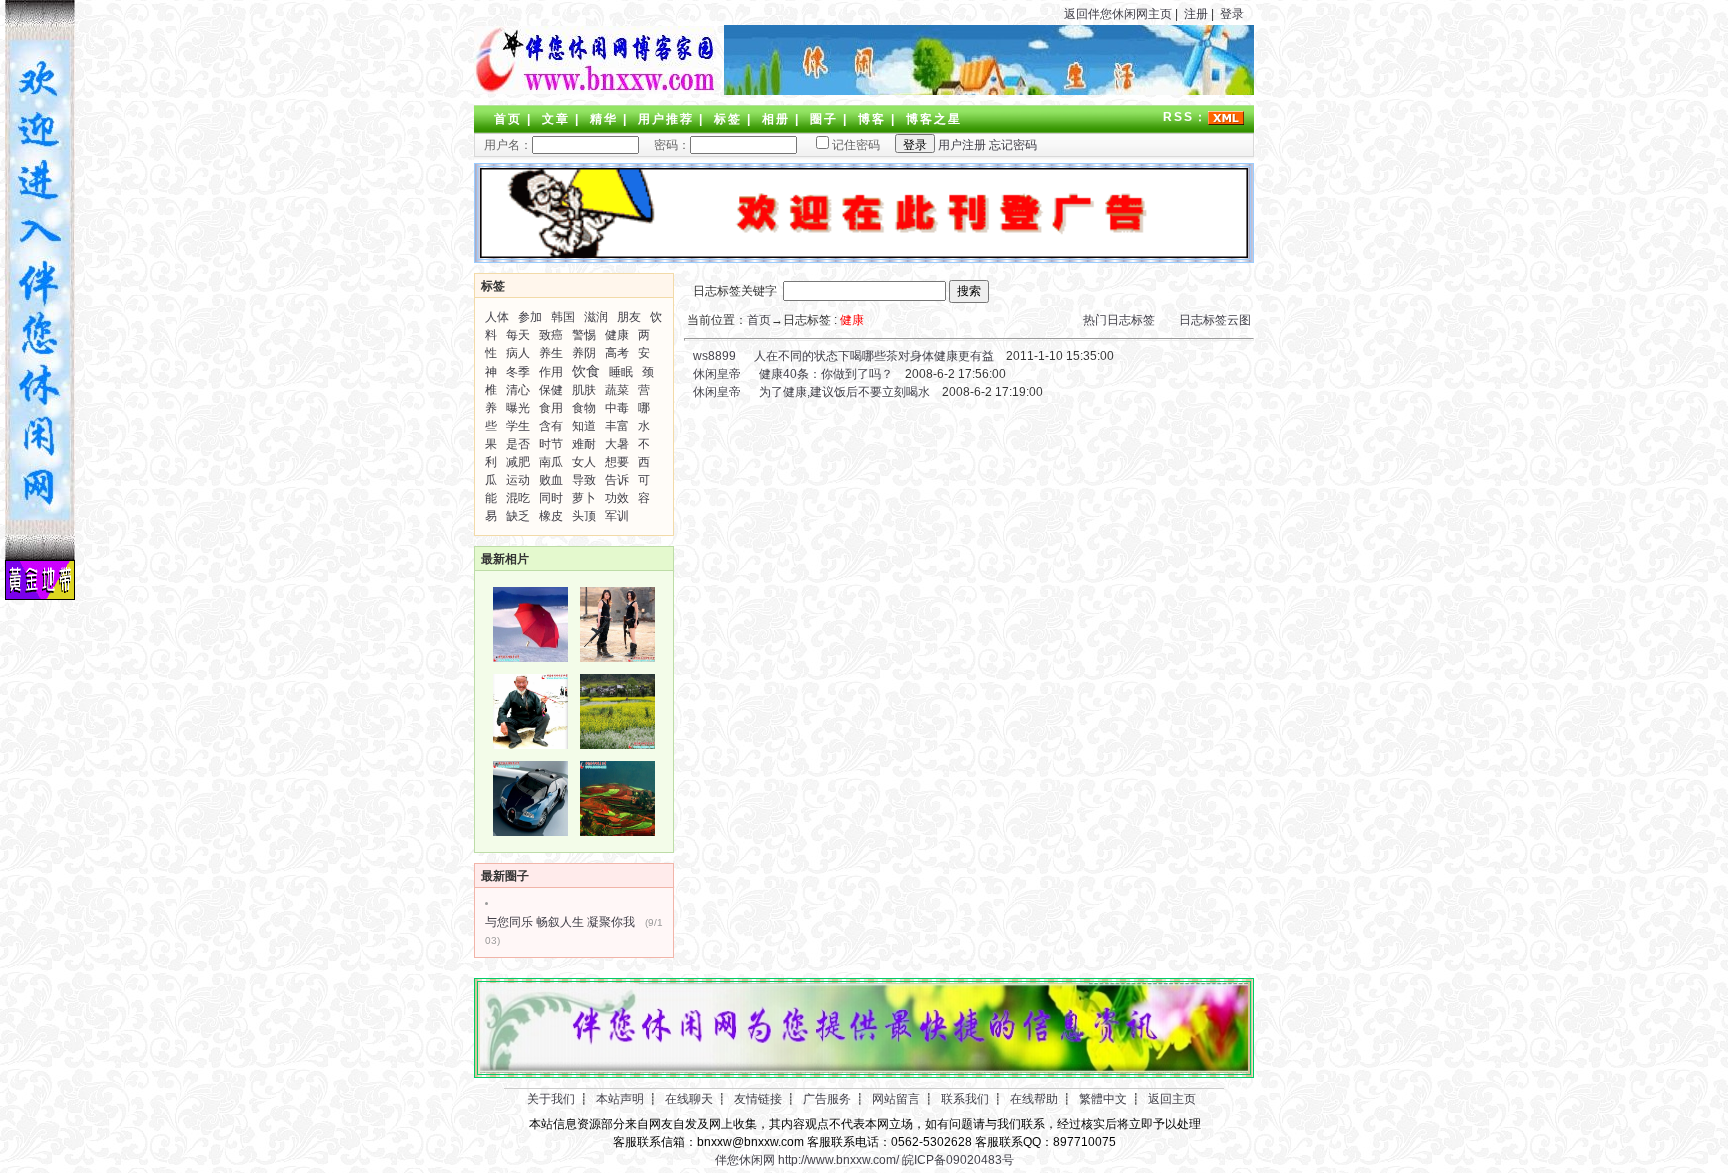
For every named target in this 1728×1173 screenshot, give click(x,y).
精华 (604, 119)
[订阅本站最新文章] (1226, 117)
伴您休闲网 (745, 1160)
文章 (556, 119)
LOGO (594, 60)
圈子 (824, 119)
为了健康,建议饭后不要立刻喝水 (844, 392)
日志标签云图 (1215, 320)
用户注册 (962, 145)
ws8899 (713, 356)
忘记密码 (1013, 145)
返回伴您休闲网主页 (1118, 14)
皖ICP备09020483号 (958, 1160)
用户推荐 (666, 119)
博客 (872, 119)
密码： (666, 145)
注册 (1196, 14)
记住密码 (856, 145)
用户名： (508, 145)
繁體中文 (1103, 1099)
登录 (1232, 14)
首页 (508, 119)
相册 (776, 119)
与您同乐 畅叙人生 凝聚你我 (560, 922)
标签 (728, 119)
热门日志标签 (1119, 320)
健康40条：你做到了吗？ (826, 374)
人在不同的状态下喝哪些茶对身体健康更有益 (874, 356)
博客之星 (934, 119)
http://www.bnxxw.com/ (838, 1160)
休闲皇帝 (715, 374)
